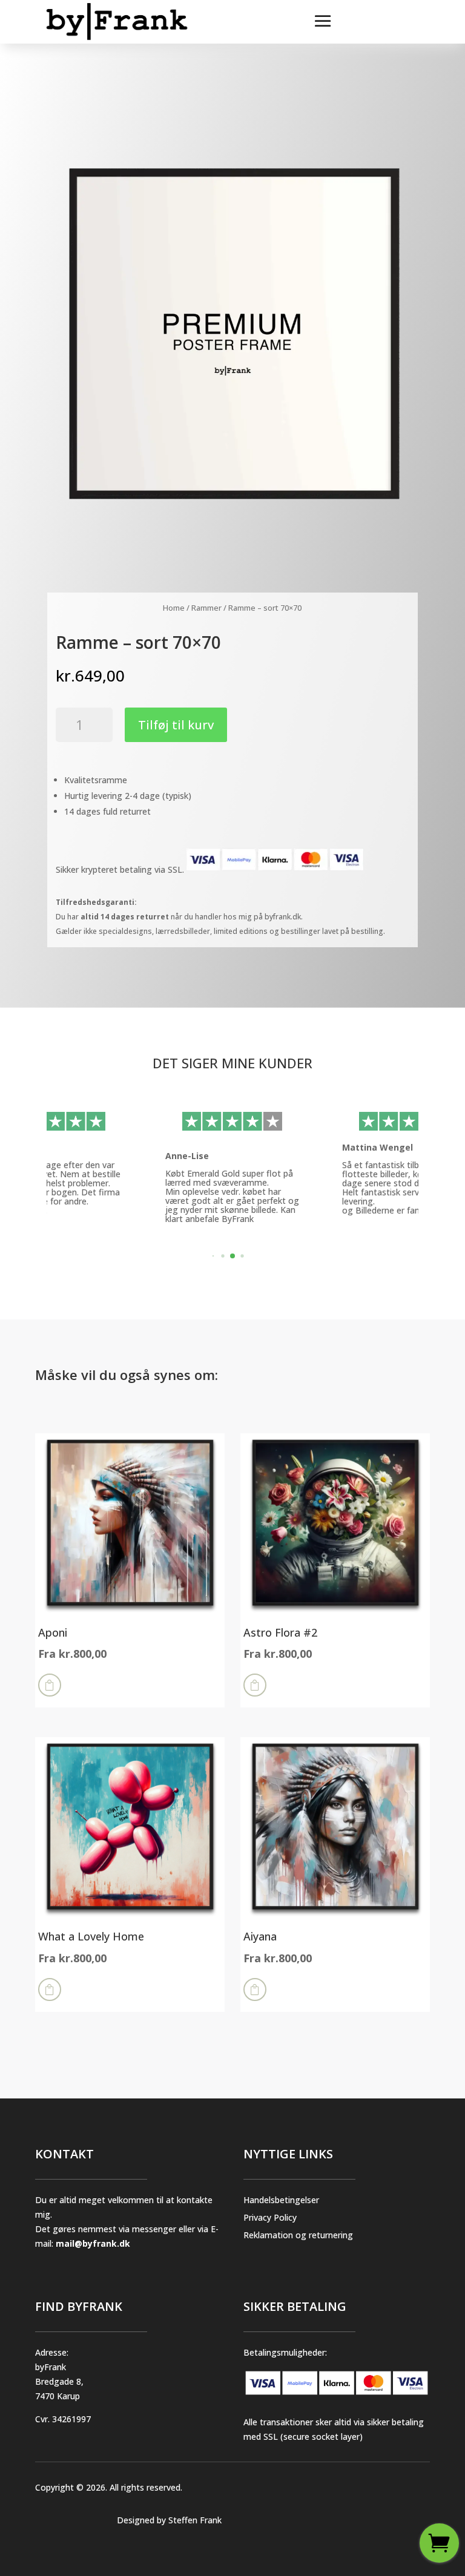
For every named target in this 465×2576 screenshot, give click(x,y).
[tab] (213, 1256)
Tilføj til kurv (176, 725)
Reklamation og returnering (298, 2235)
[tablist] (232, 1259)
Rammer (206, 608)
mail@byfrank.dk (93, 2243)
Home (174, 608)
